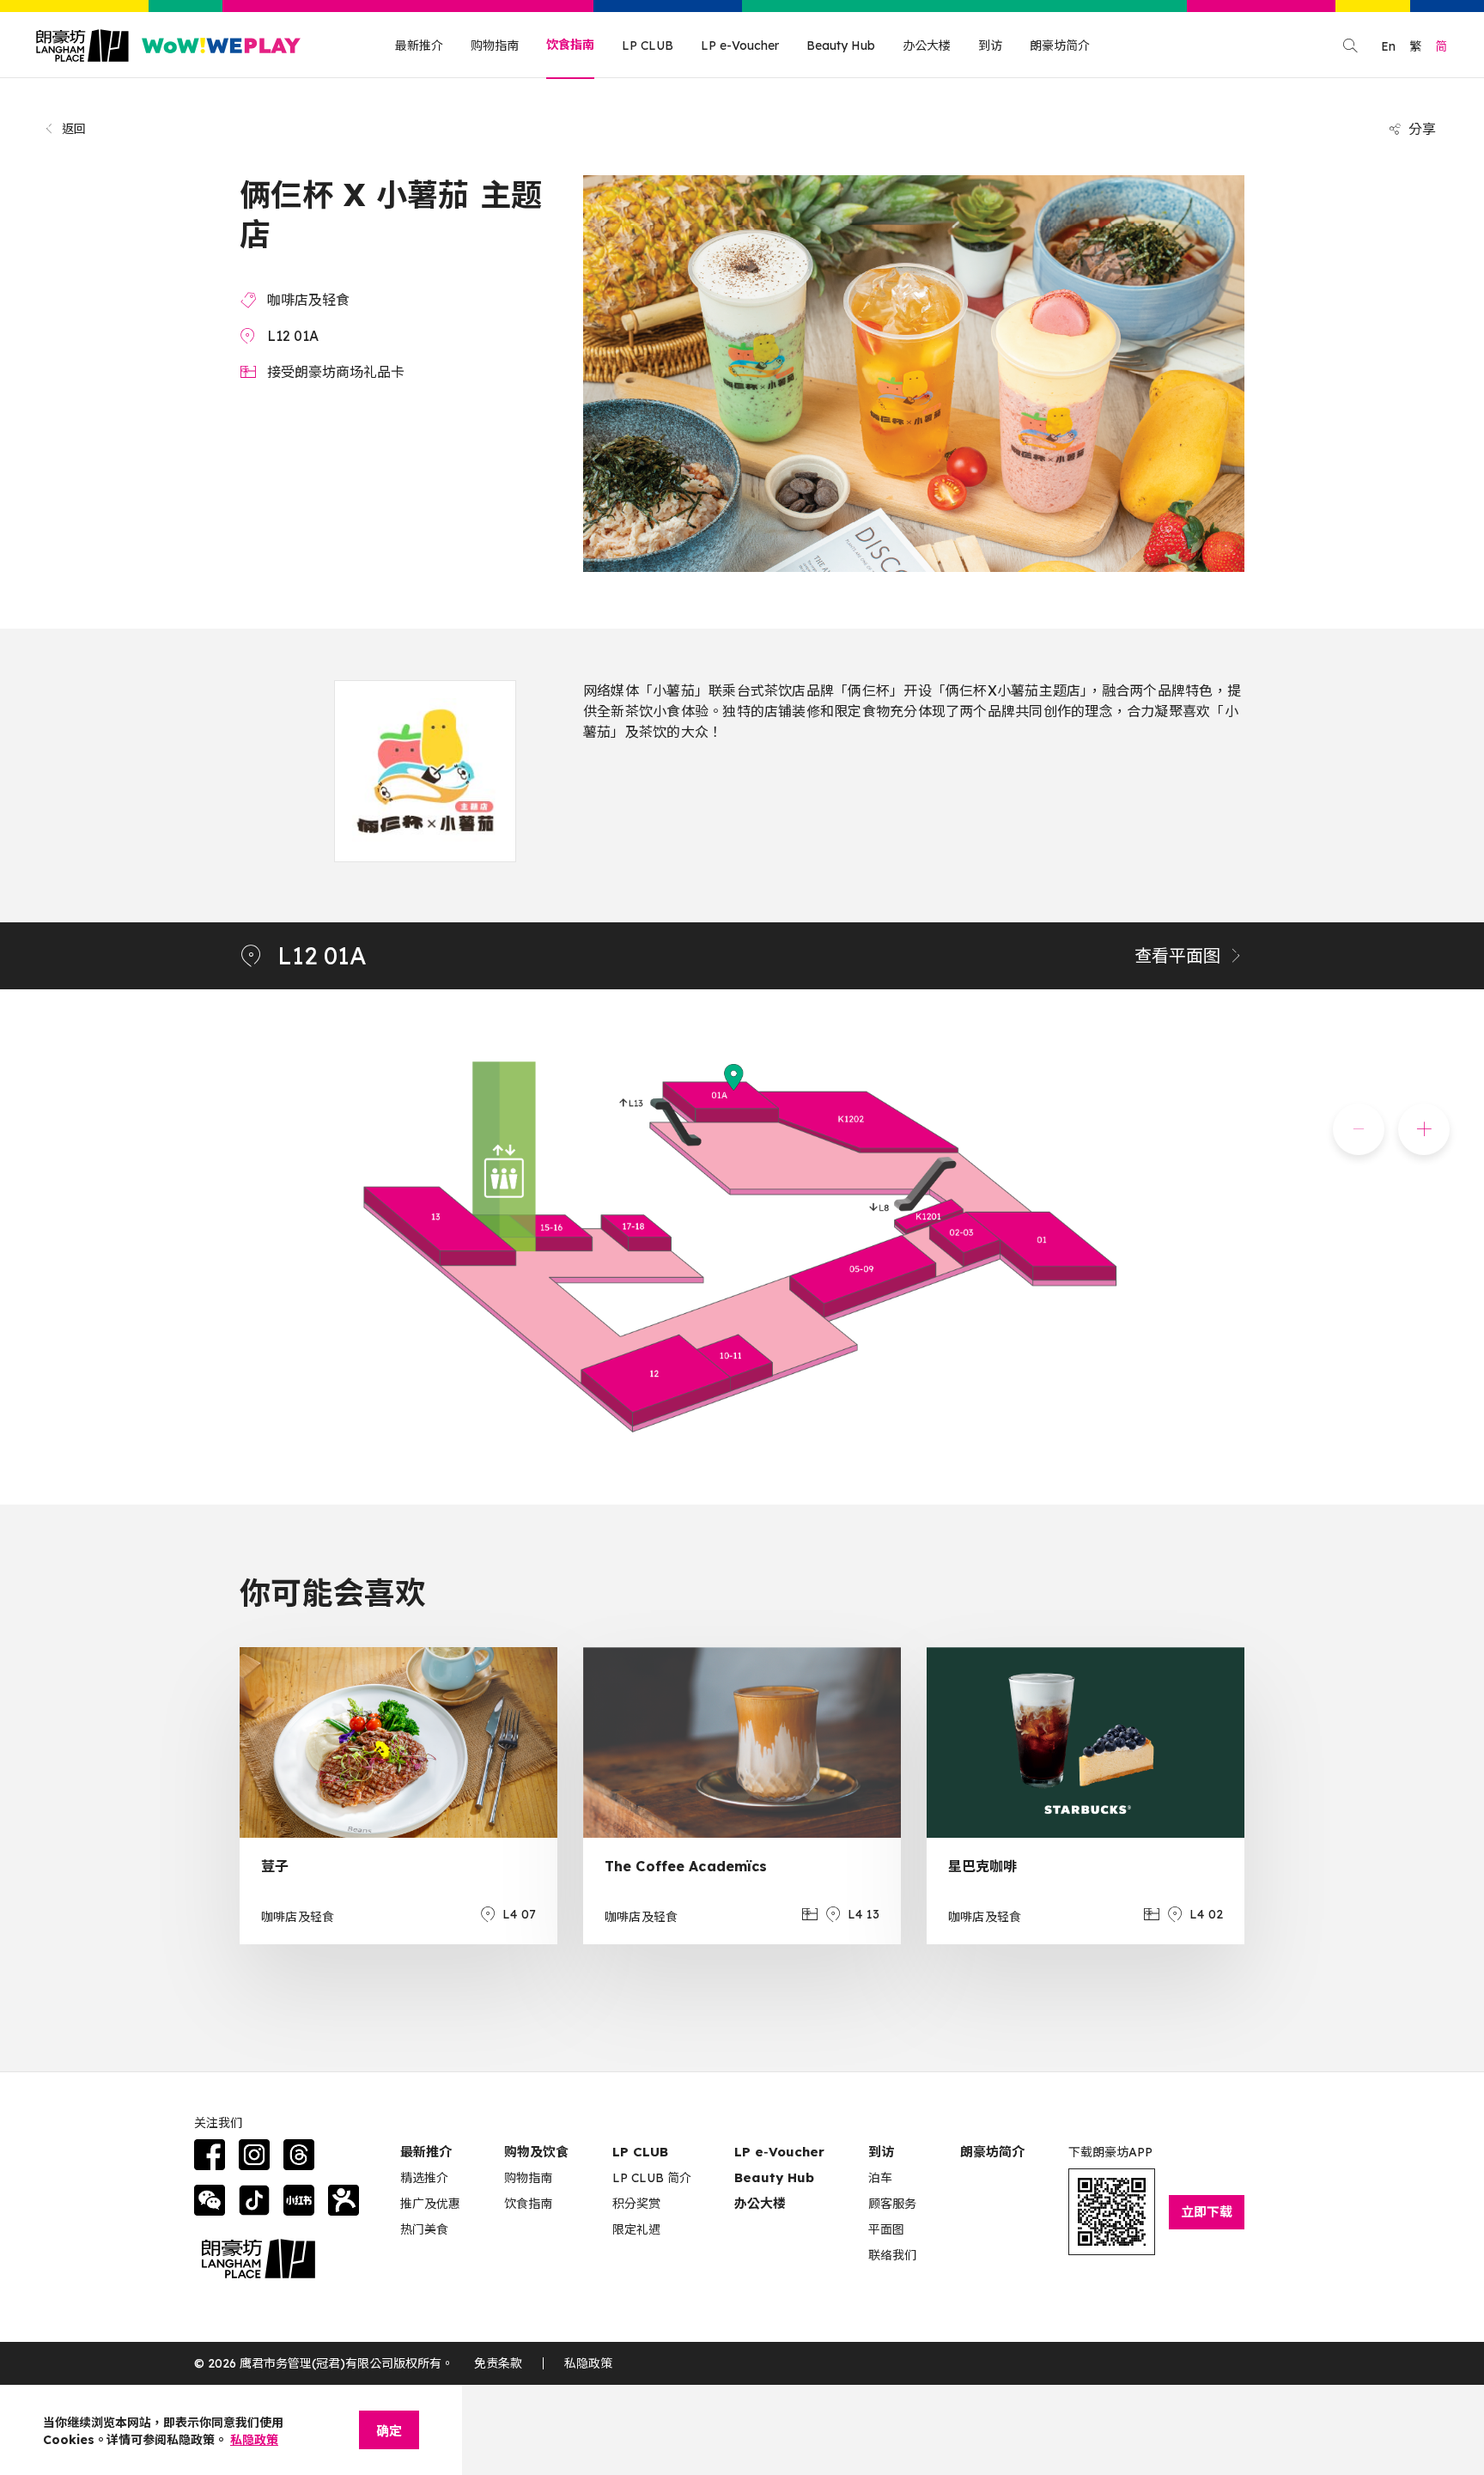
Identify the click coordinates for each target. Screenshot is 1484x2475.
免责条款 (498, 2363)
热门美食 (424, 2229)
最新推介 (419, 46)
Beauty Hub (841, 46)
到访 (990, 46)
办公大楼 (927, 46)
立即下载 (1207, 2212)
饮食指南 (570, 45)
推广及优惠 (430, 2204)
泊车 (880, 2178)
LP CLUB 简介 (652, 2178)
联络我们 (892, 2255)
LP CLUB (648, 46)
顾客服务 (892, 2204)
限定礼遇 (636, 2229)
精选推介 (424, 2178)
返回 (74, 129)
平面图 (886, 2229)
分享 (1422, 129)
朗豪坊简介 (1060, 46)
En (1388, 46)
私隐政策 (588, 2363)
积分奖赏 (636, 2204)
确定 (389, 2431)
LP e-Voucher (740, 46)
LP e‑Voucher (779, 2152)
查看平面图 (1177, 955)
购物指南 (495, 46)
